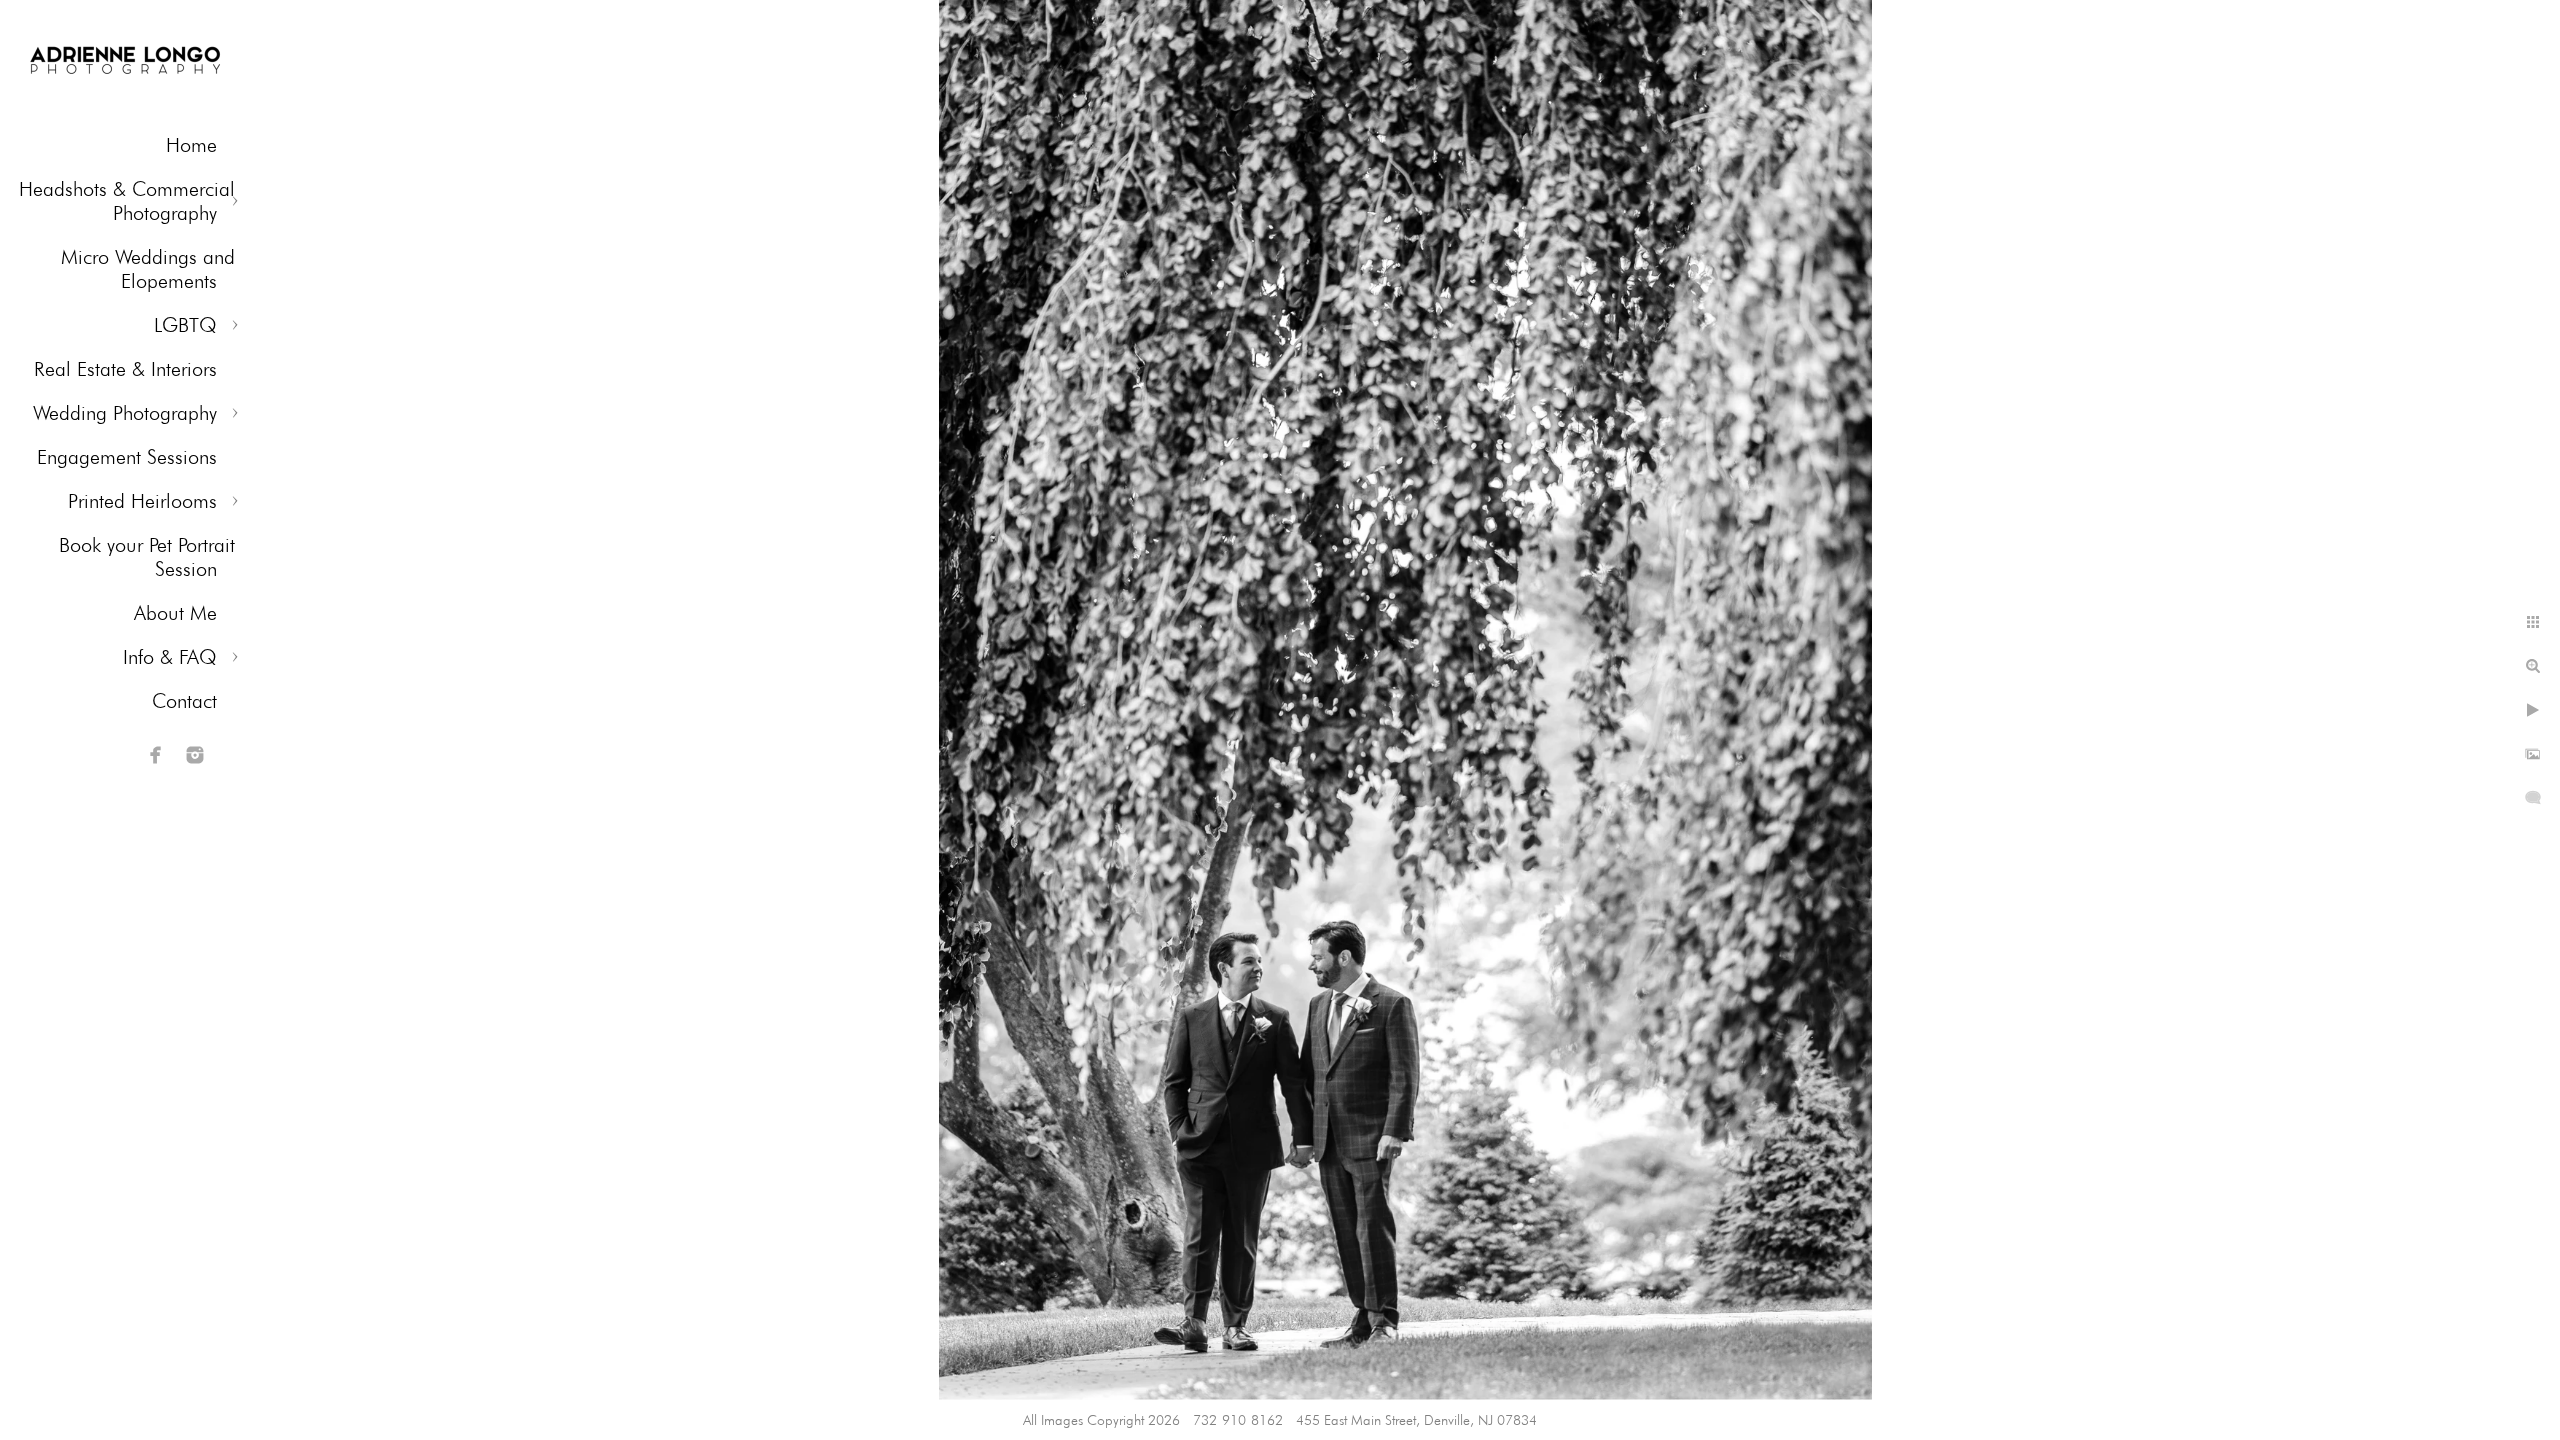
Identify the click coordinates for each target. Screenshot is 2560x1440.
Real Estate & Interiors (125, 369)
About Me (175, 613)
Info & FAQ (170, 657)
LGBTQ (185, 325)
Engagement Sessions (127, 457)
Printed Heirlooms (142, 501)
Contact (184, 701)
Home (191, 145)
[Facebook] (156, 755)
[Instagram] (195, 755)
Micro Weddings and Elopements (148, 269)
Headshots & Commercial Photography (127, 201)
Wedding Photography (125, 413)
